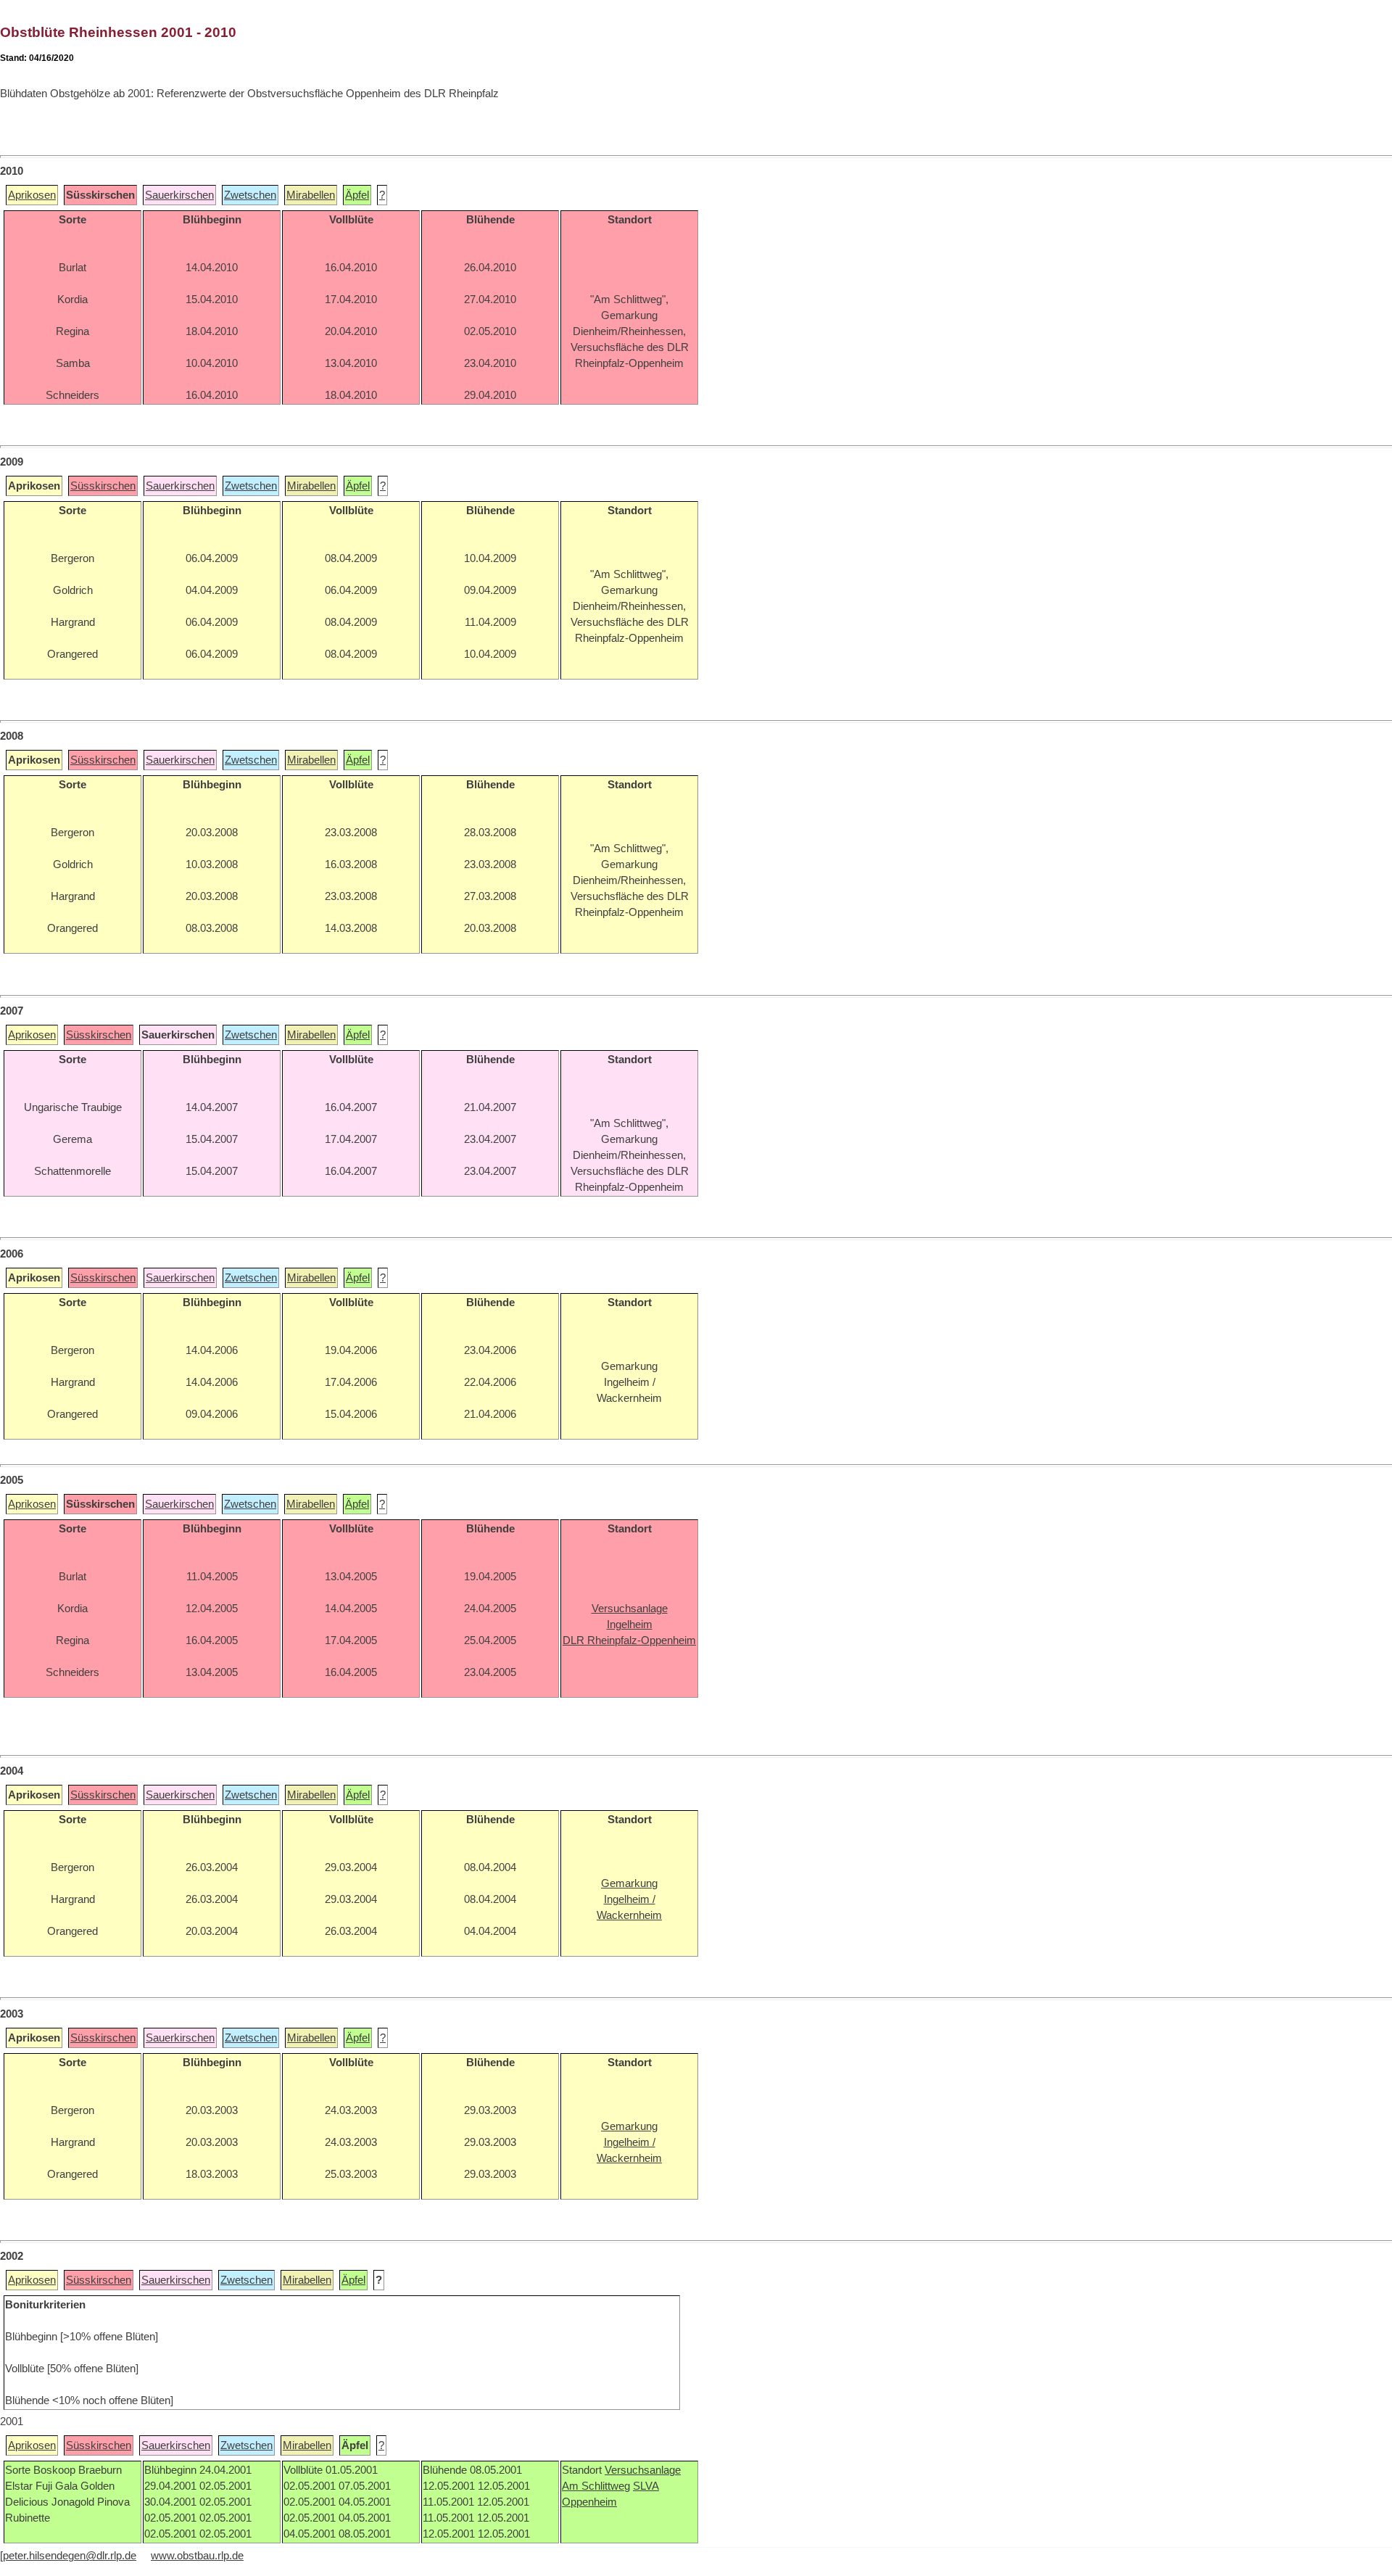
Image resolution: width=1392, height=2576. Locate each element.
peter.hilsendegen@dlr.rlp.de (70, 2556)
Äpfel (357, 195)
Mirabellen (311, 195)
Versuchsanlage (643, 2470)
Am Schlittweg (596, 2486)
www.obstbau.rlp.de (197, 2556)
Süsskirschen (103, 486)
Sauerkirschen (179, 195)
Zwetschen (250, 195)
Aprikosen (32, 195)
